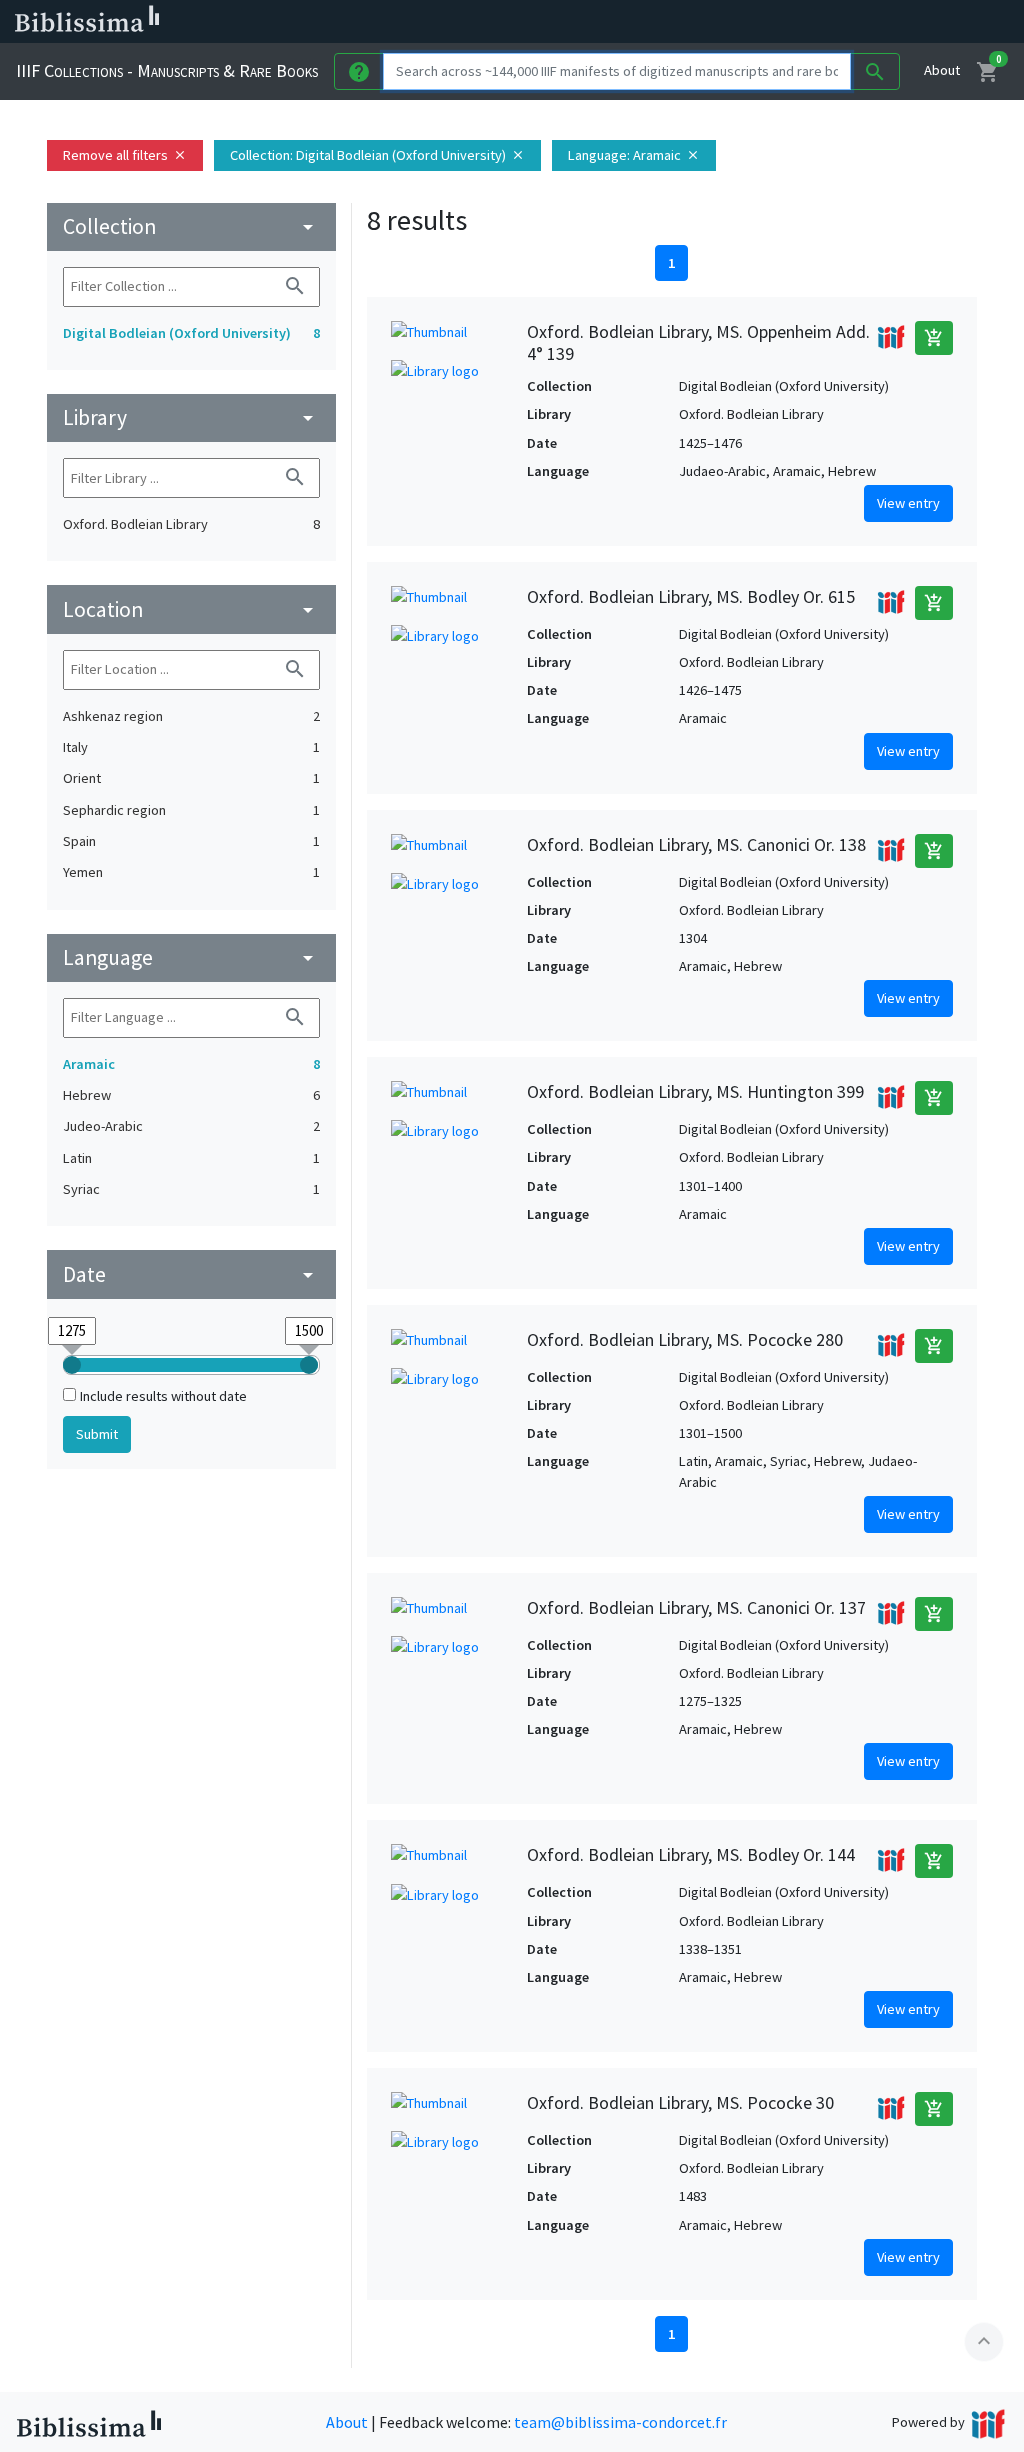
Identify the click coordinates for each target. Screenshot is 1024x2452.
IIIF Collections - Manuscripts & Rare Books (167, 70)
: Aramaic (634, 155)
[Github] (908, 22)
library (191, 417)
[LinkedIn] (780, 22)
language (191, 957)
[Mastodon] (844, 22)
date (191, 1274)
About (942, 70)
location (191, 609)
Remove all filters (125, 155)
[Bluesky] (812, 22)
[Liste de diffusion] (748, 22)
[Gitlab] (940, 22)
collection (191, 226)
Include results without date (163, 1396)
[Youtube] (876, 22)
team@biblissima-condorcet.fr (620, 2422)
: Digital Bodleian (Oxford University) (377, 155)
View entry (908, 503)
